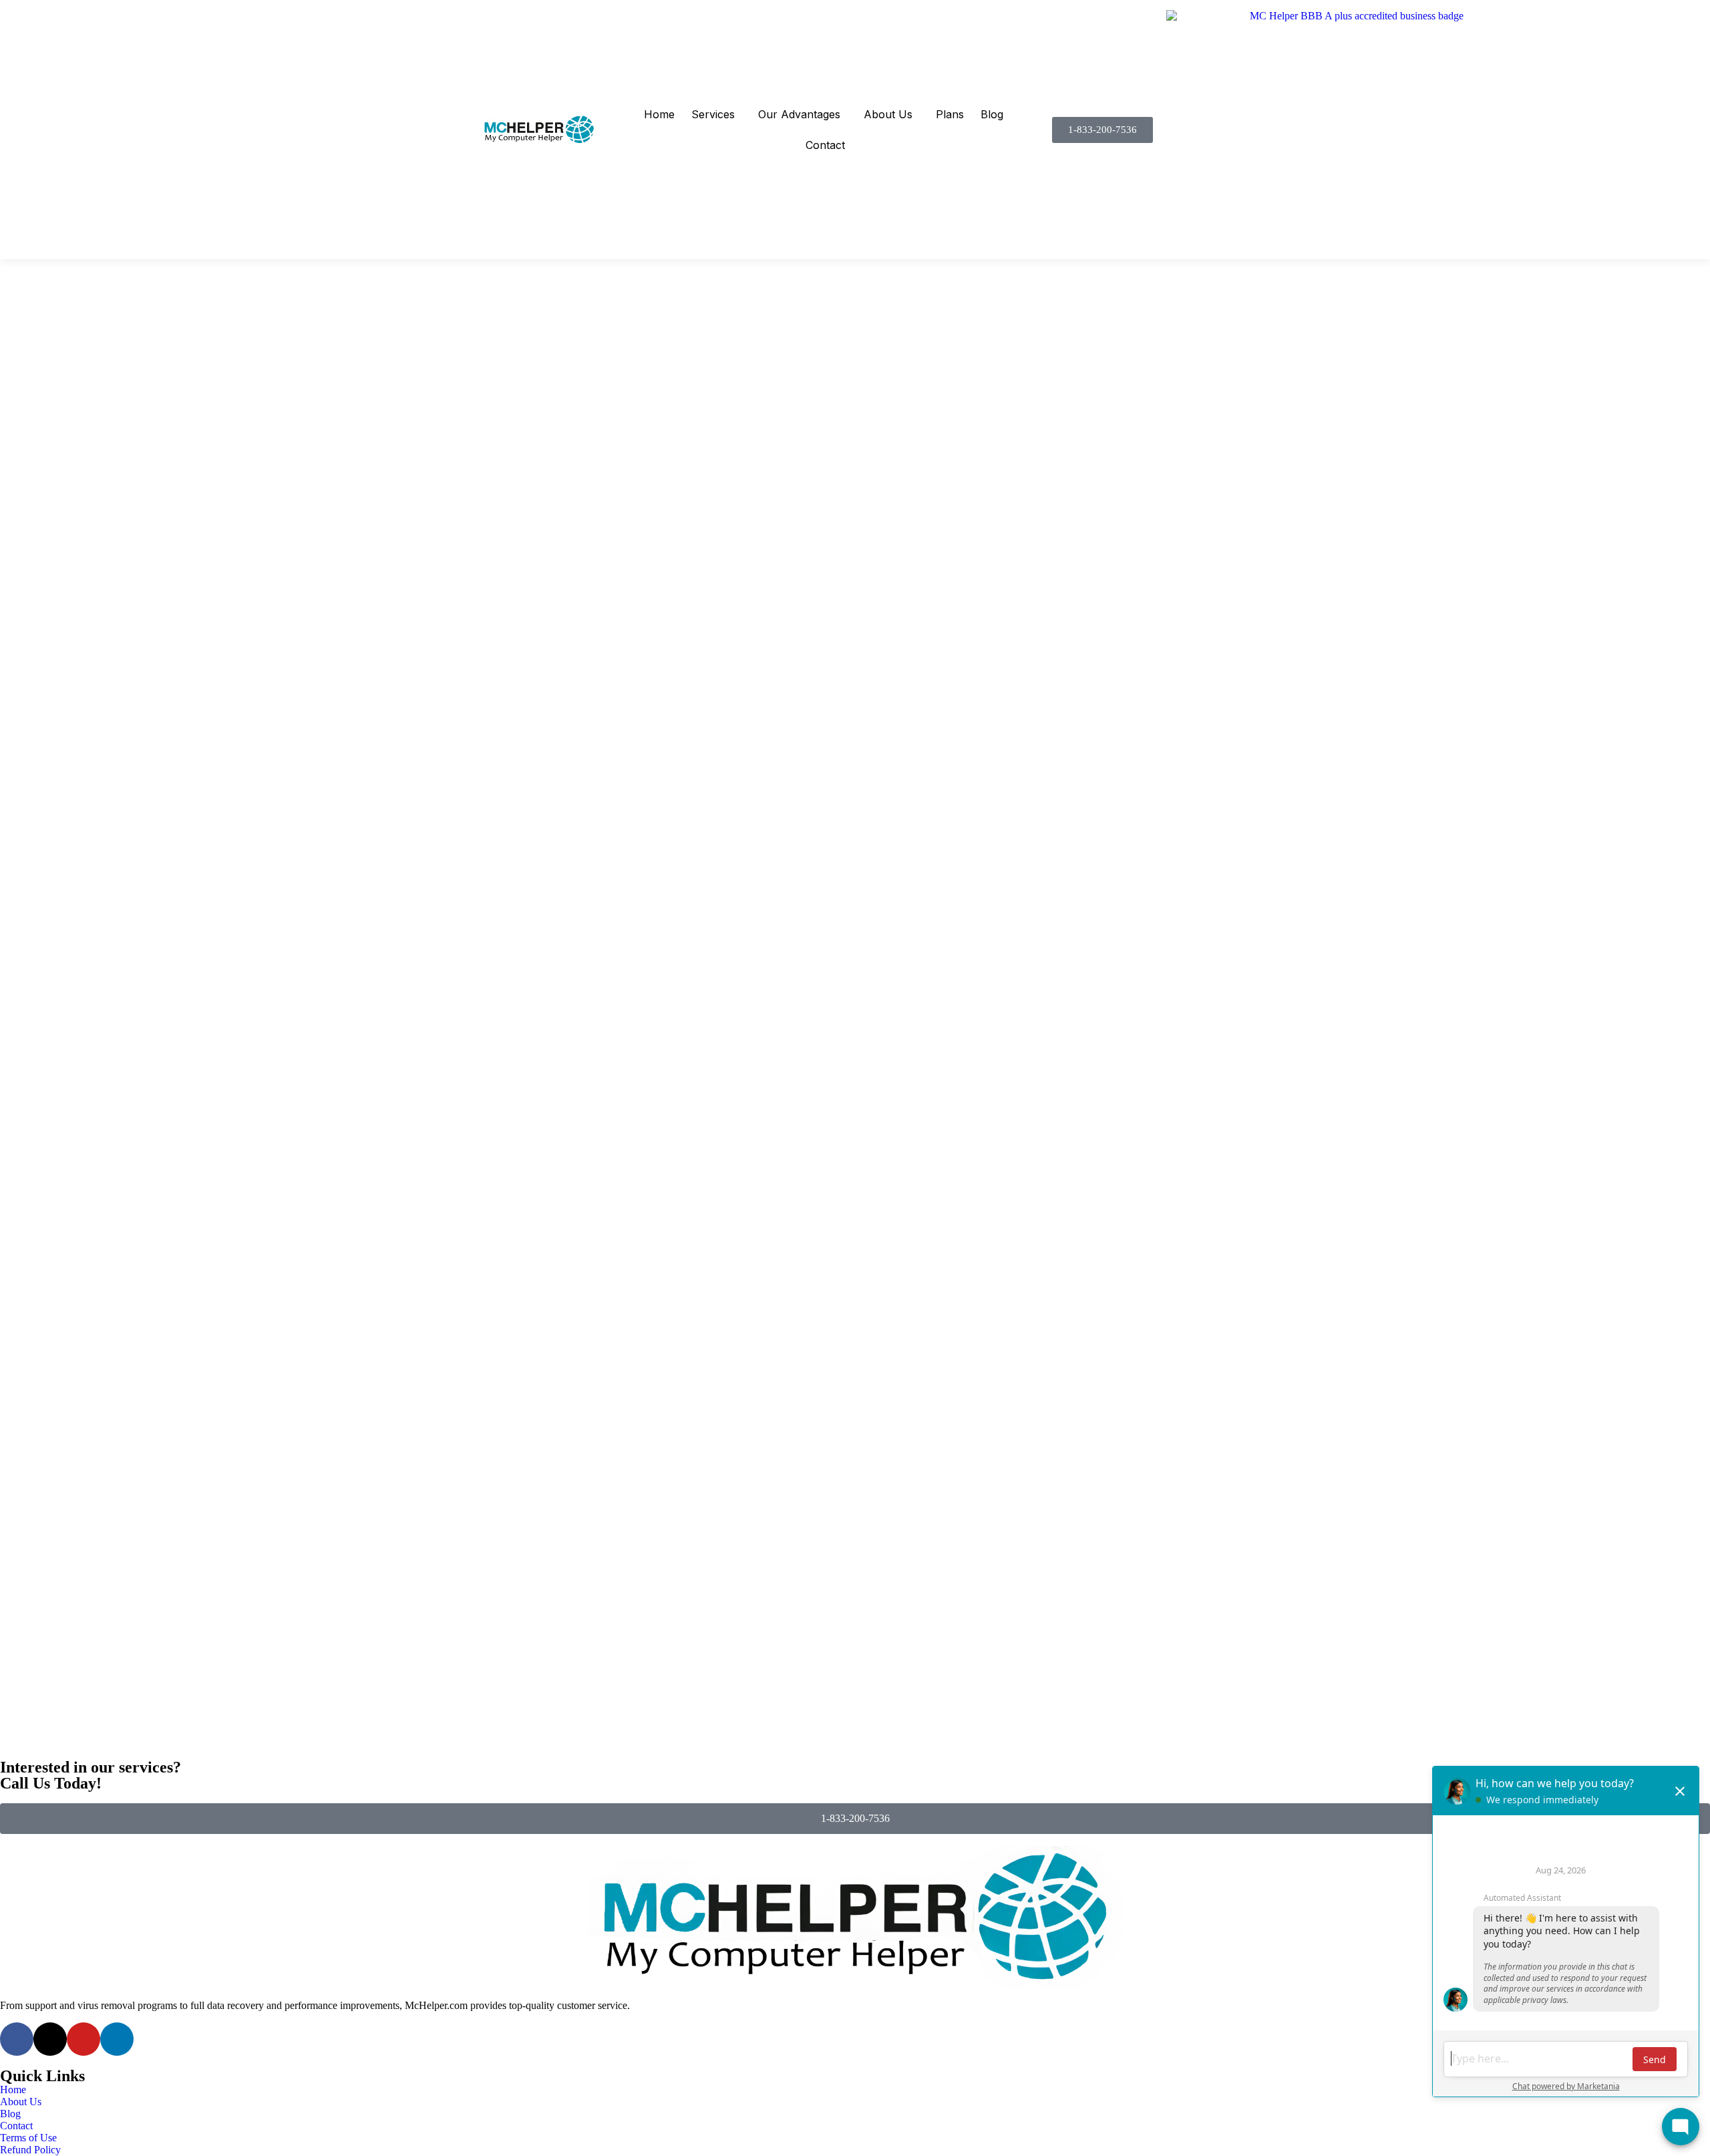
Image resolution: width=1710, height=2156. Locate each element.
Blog (992, 114)
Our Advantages (799, 114)
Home (659, 114)
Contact (825, 145)
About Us (888, 114)
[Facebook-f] (17, 2039)
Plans (950, 114)
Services (713, 114)
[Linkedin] (117, 2039)
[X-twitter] (50, 2039)
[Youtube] (83, 2039)
